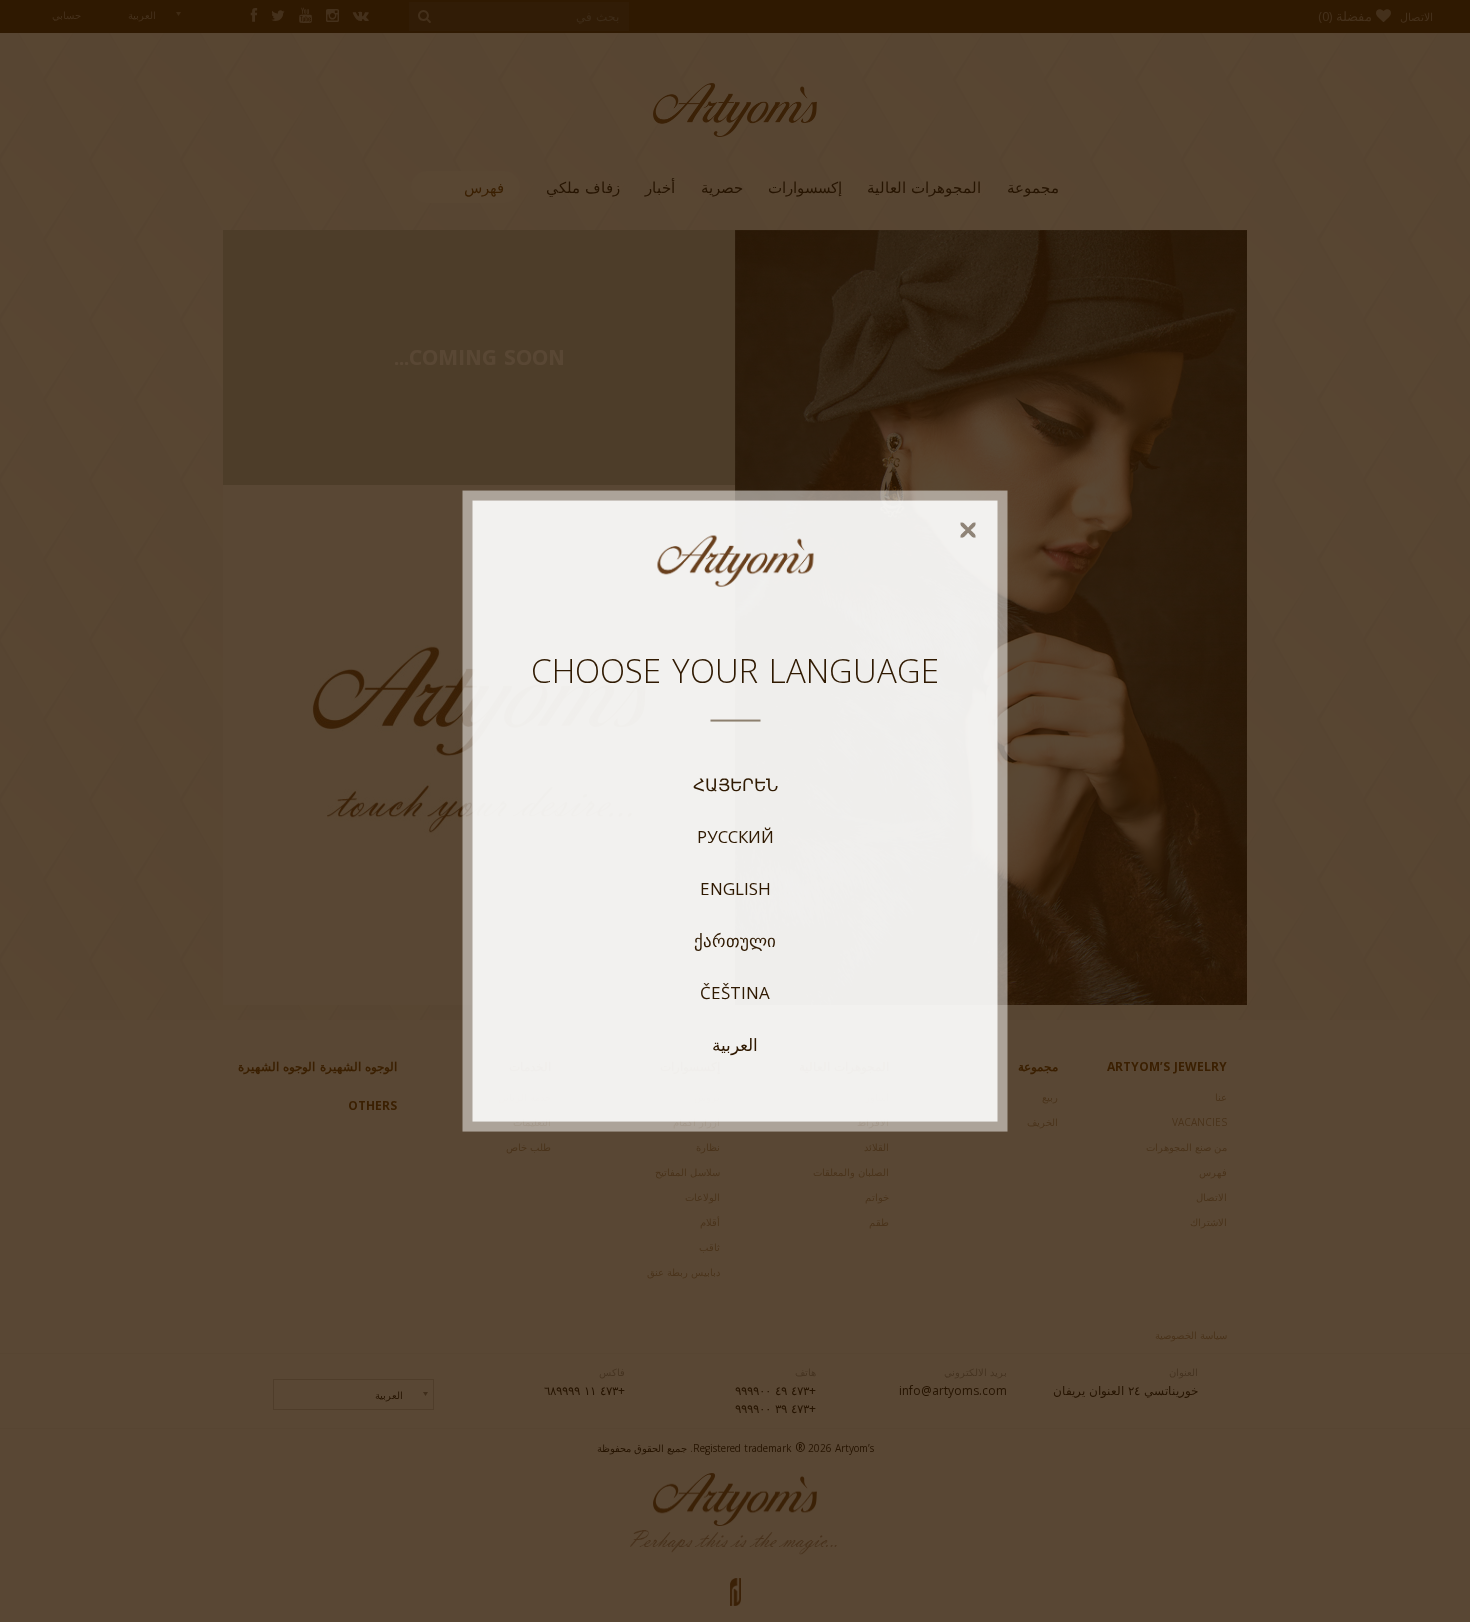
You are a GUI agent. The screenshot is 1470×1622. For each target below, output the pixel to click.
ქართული (735, 940)
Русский (735, 836)
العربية (735, 1044)
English (735, 888)
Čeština (735, 992)
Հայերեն (735, 784)
